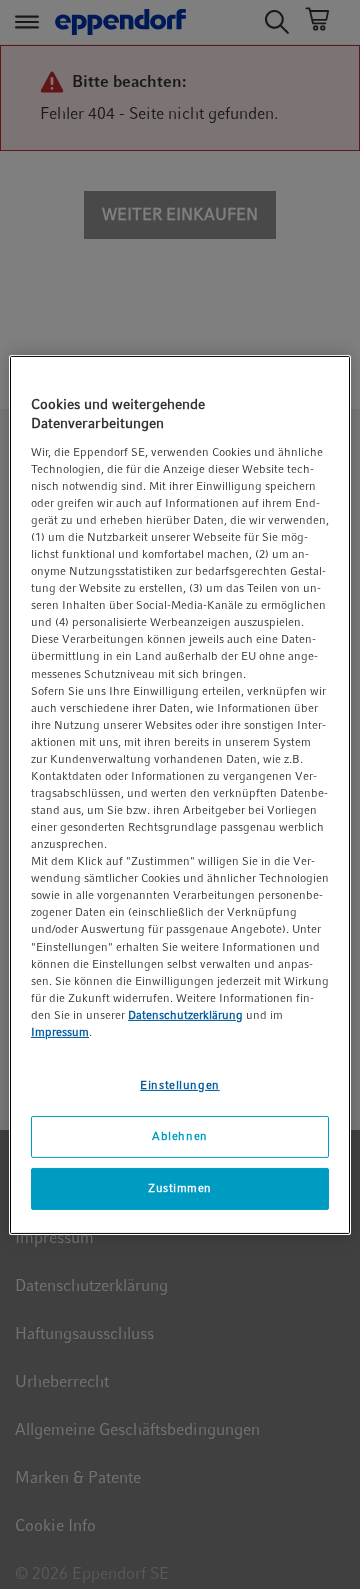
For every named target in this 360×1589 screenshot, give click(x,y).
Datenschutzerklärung (185, 1015)
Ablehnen (180, 1136)
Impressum (60, 1032)
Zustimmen (180, 1188)
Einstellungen (179, 1085)
